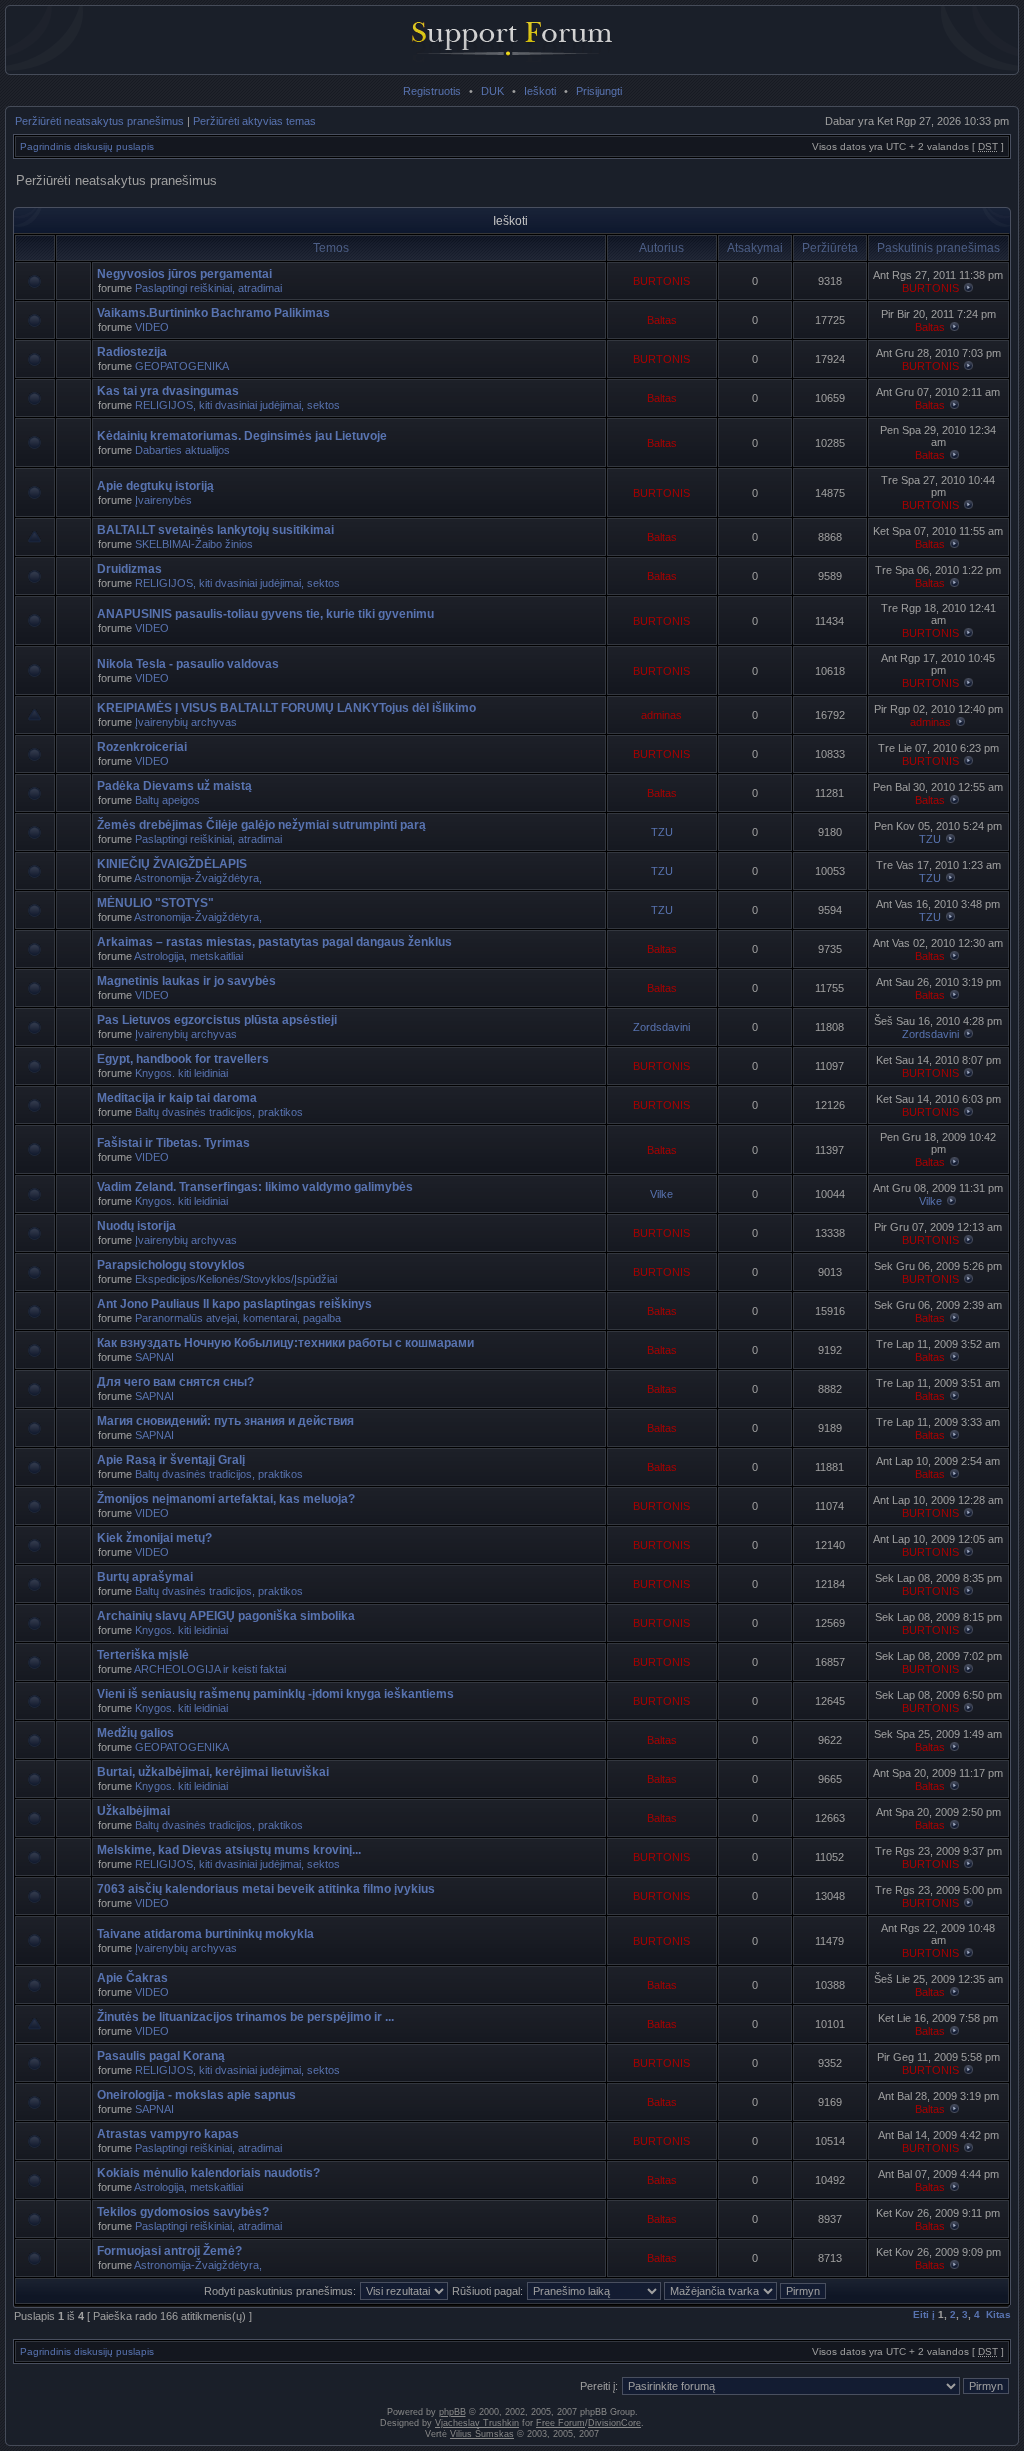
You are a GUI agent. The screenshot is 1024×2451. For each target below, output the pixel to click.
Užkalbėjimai (133, 1811)
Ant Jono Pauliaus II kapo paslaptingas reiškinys (234, 1304)
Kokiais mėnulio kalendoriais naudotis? (208, 2173)
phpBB (452, 2412)
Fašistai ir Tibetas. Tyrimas (173, 1143)
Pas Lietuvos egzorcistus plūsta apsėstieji (217, 1020)
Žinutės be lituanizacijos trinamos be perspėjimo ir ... (245, 2017)
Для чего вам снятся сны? (175, 1382)
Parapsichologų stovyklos (171, 1265)
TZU (662, 832)
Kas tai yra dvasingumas (168, 391)
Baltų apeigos (167, 800)
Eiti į (924, 2314)
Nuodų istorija (136, 1226)
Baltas (662, 320)
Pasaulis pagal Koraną (161, 2056)
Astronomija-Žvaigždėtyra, (198, 878)
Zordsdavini (661, 1027)
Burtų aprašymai (145, 1577)
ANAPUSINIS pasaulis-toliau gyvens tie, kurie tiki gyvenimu (265, 614)
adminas (661, 715)
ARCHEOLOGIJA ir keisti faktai (210, 1669)
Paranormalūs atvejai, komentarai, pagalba (238, 1318)
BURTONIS (661, 281)
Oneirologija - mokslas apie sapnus (196, 2095)
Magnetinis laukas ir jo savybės (186, 981)
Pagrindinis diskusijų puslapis (87, 146)
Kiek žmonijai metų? (154, 1538)
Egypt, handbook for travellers (183, 1059)
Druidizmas (129, 569)
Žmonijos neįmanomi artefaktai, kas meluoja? (226, 1499)
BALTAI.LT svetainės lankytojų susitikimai (215, 530)
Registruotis (432, 91)
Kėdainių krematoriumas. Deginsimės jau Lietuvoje (242, 436)
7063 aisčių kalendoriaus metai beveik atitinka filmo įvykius (266, 1889)
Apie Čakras (132, 1978)
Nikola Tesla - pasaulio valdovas (188, 664)
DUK (492, 91)
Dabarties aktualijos (182, 450)
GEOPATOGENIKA (182, 366)
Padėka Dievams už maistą (174, 786)
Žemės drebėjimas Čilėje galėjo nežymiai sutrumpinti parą (261, 825)
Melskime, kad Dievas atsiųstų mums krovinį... (229, 1850)
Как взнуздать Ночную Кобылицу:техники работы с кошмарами (285, 1343)
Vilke (661, 1194)
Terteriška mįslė (143, 1655)
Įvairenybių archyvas (186, 722)
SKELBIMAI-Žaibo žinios (194, 544)
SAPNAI (154, 1357)
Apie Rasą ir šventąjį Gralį (171, 1460)
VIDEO (152, 327)
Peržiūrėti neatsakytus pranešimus (99, 121)
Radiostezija (132, 352)
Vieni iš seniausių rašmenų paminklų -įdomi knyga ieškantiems (275, 1694)
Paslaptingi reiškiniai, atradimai (208, 288)
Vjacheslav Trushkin (477, 2423)
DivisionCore (614, 2423)
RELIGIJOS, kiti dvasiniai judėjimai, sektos (237, 405)
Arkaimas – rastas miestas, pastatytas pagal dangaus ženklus (274, 942)
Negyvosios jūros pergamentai (184, 274)
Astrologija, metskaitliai (188, 956)
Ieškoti (540, 91)
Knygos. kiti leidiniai (181, 1073)
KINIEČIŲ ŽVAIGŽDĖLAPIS (172, 864)
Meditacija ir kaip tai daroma (177, 1098)
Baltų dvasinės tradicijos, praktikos (219, 1112)
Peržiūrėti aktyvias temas (254, 121)
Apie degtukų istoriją (155, 486)
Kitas (998, 2314)
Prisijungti (599, 91)
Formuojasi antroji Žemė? (169, 2251)
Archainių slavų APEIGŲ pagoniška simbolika (226, 1616)
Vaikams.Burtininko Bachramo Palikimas (213, 313)
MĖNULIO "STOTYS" (155, 903)
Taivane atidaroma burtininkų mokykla (205, 1934)
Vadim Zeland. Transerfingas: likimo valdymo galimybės (255, 1187)
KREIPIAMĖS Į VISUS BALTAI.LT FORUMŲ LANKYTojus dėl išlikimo (286, 708)
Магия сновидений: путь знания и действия (225, 1421)
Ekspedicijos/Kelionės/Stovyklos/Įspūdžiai (236, 1279)
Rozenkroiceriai (142, 747)
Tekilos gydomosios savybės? (183, 2212)
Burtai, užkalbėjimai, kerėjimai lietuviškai (213, 1772)
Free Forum (560, 2423)
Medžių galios (135, 1733)
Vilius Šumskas (482, 2434)
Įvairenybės (163, 500)
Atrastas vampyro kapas (168, 2134)
